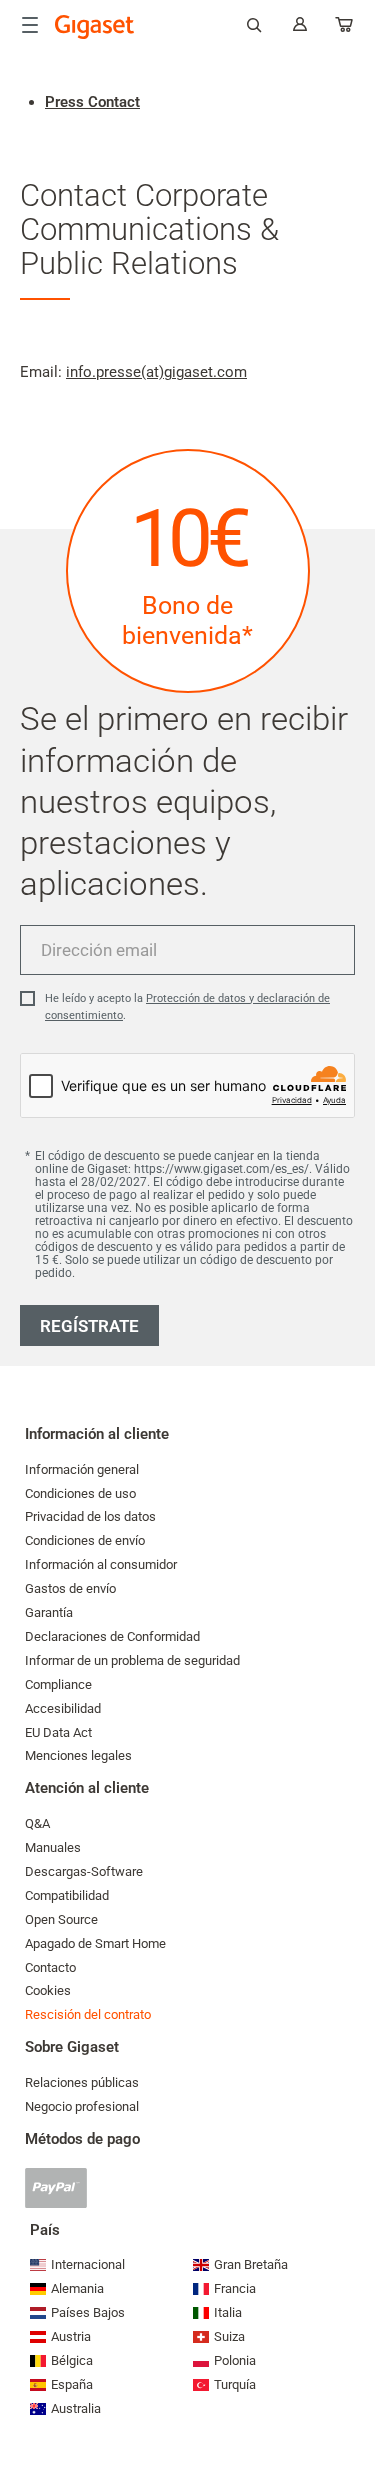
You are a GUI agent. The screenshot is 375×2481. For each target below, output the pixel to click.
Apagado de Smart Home (95, 1943)
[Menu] (30, 25)
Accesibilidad (63, 1708)
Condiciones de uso (80, 1493)
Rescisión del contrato (88, 2014)
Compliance (58, 1684)
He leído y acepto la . (187, 1007)
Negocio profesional (82, 2106)
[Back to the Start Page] (95, 27)
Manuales (53, 1847)
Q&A (37, 1823)
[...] (345, 28)
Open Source (61, 1919)
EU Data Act (58, 1732)
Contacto (50, 1967)
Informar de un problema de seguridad (132, 1660)
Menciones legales (78, 1755)
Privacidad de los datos (90, 1516)
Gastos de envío (70, 1588)
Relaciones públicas (82, 2082)
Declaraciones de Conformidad (112, 1636)
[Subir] (350, 2406)
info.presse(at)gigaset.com (156, 372)
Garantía (49, 1612)
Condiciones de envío (85, 1540)
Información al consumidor (101, 1564)
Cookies (48, 1990)
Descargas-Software (84, 1871)
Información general (82, 1469)
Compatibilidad (67, 1895)
